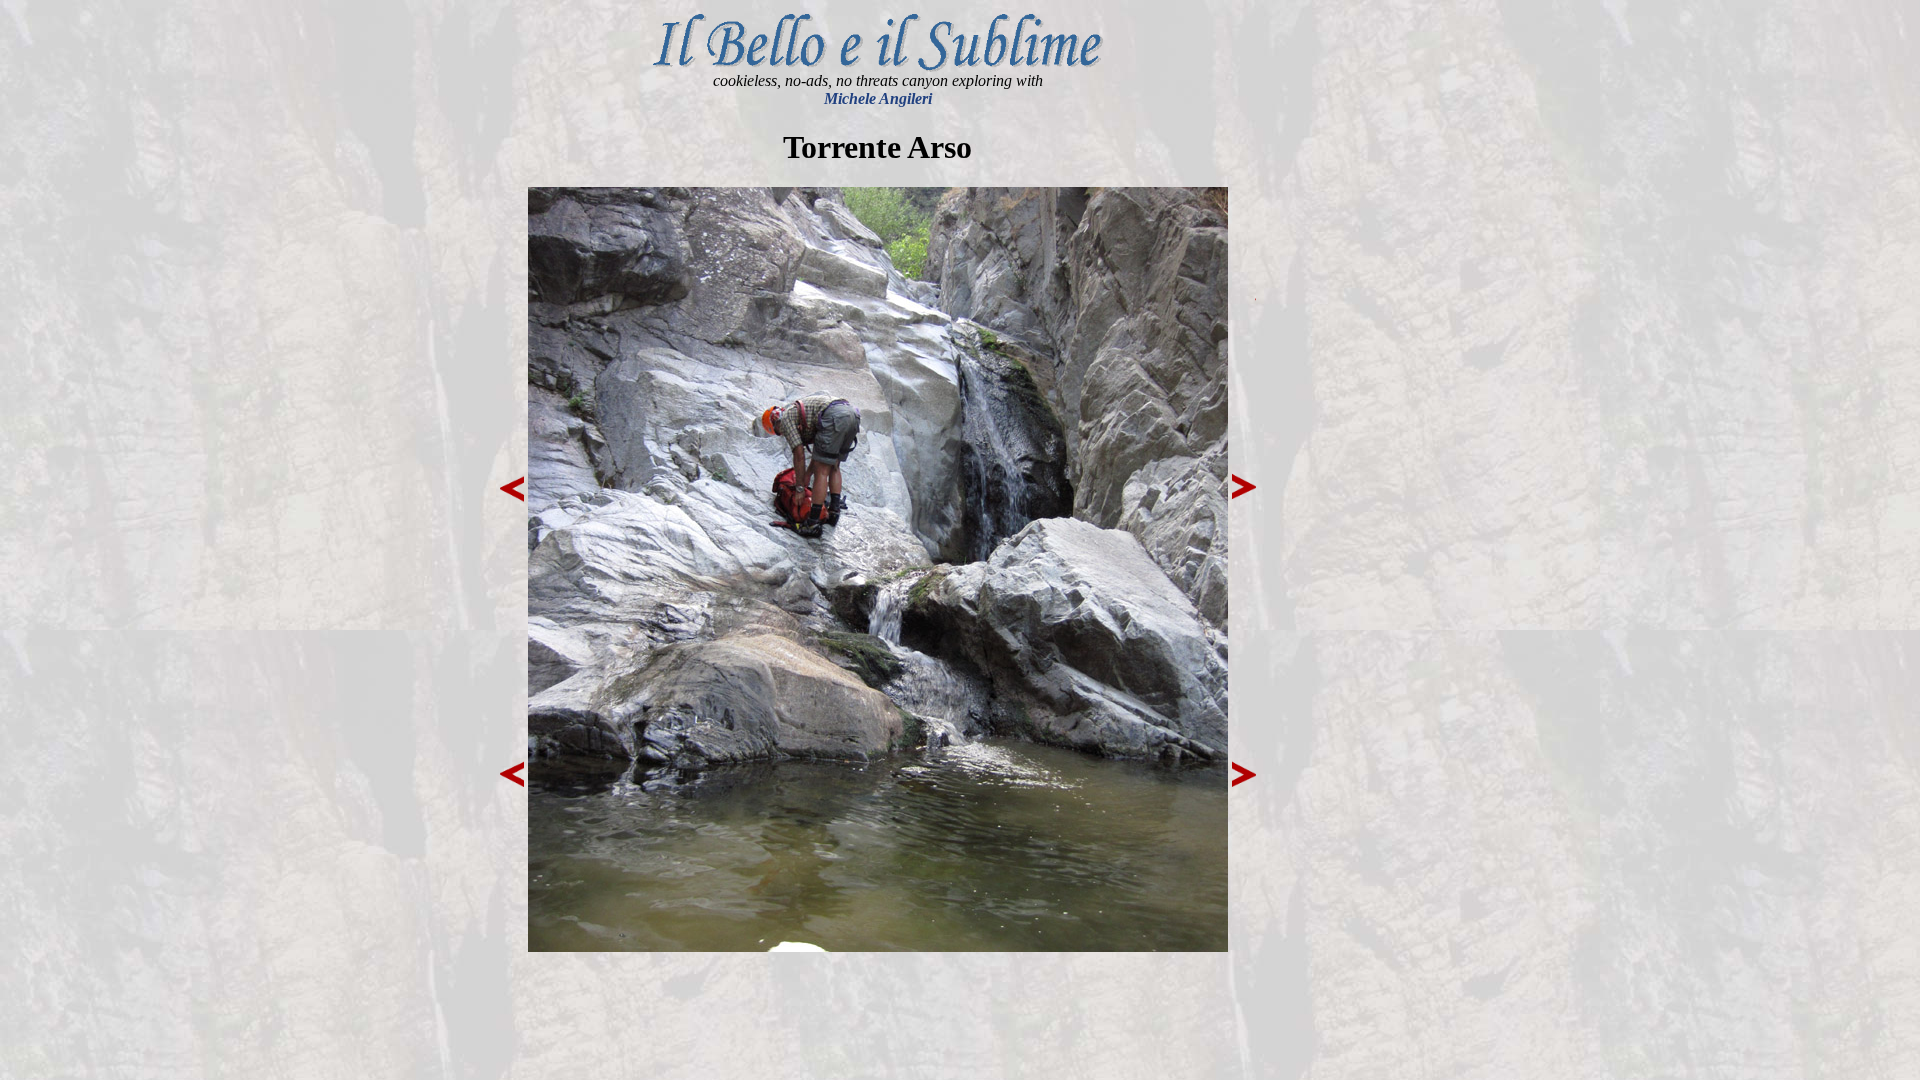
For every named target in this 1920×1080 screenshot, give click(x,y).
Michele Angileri (878, 98)
